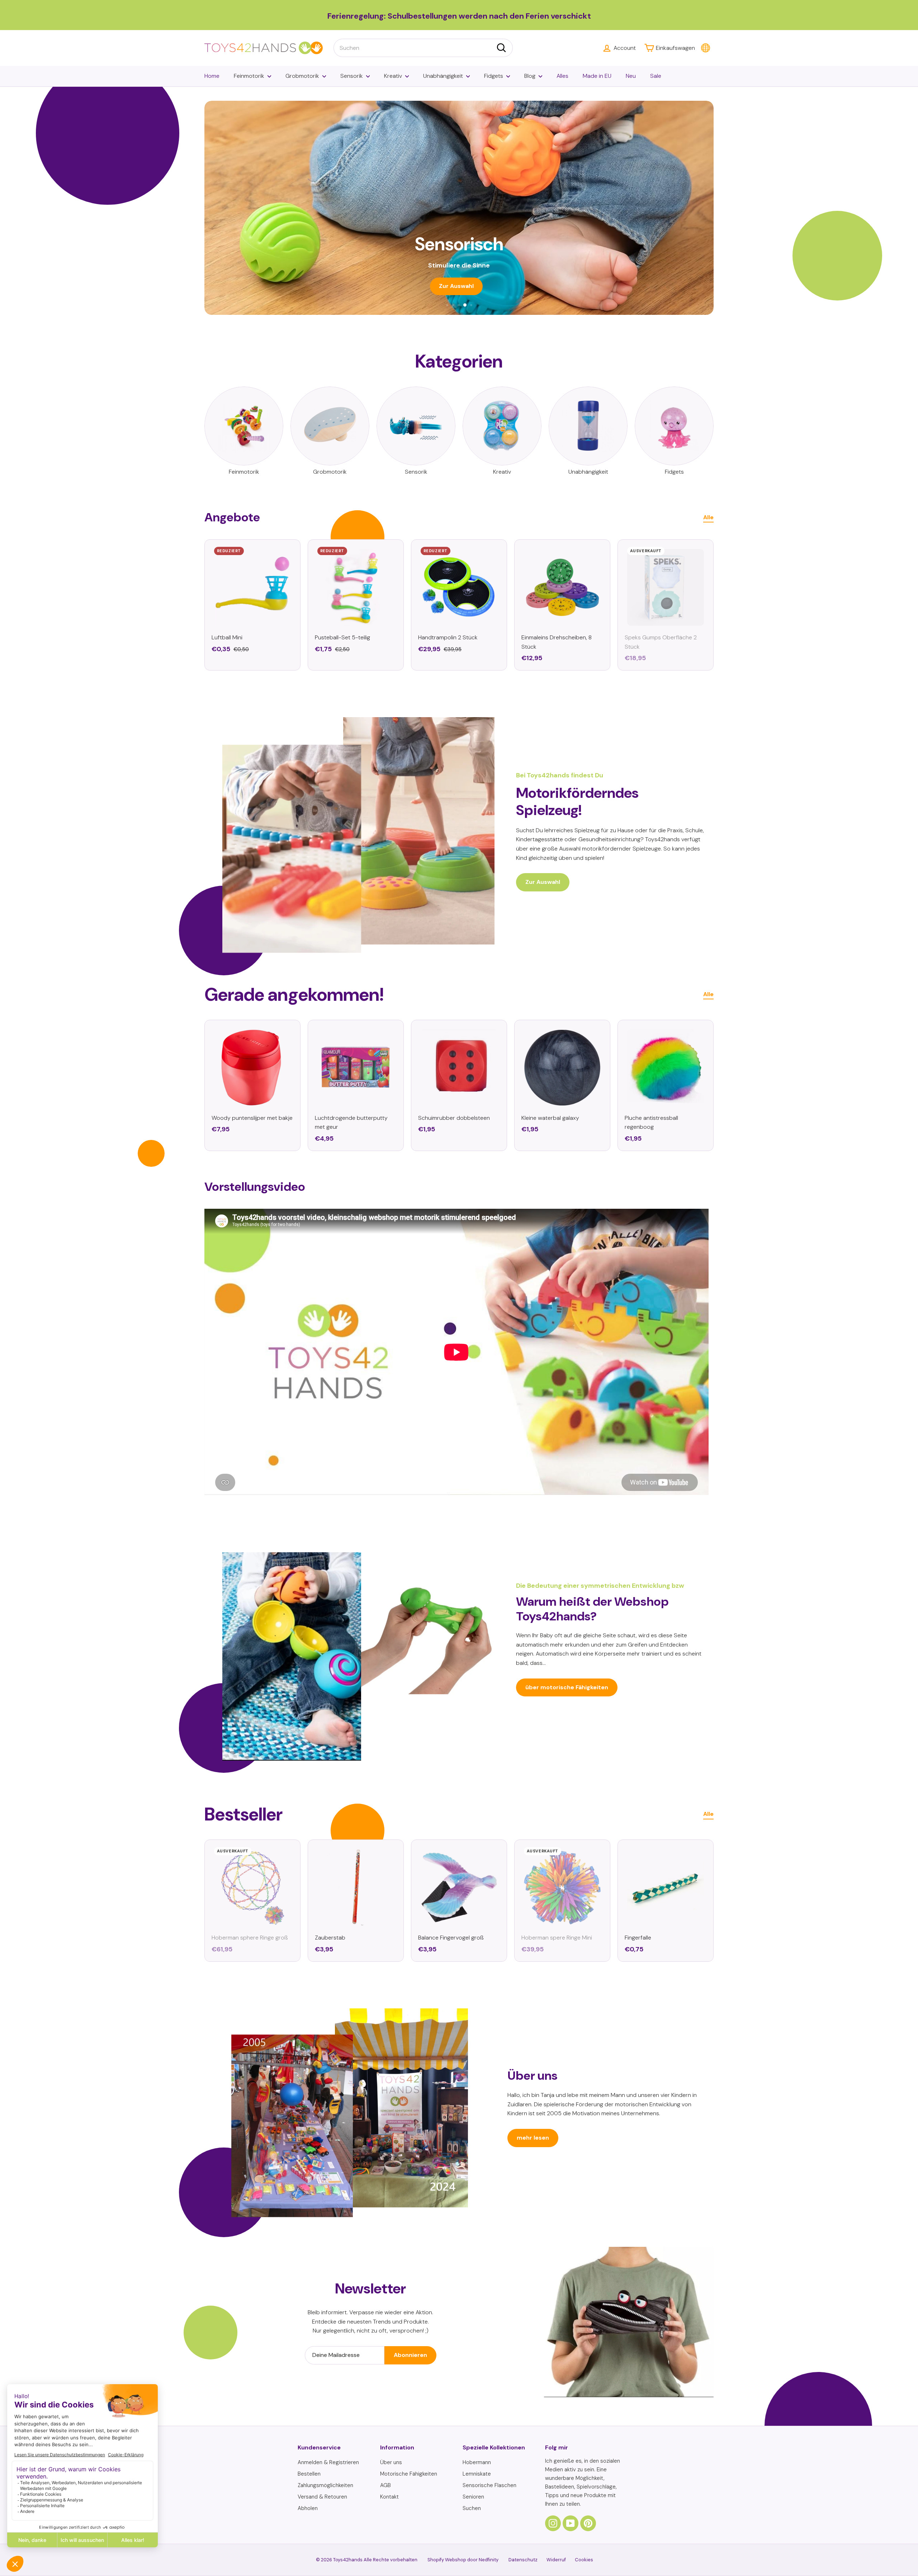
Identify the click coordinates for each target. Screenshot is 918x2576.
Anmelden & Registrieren (328, 2462)
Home (212, 76)
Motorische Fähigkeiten (409, 2474)
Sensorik (352, 76)
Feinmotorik (249, 76)
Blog (530, 76)
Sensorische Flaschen (489, 2485)
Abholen (308, 2508)
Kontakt (389, 2497)
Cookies (584, 2560)
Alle (708, 517)
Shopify (436, 2560)
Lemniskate (477, 2474)
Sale (656, 76)
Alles (562, 76)
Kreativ (393, 76)
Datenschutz (523, 2560)
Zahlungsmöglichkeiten (325, 2485)
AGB (385, 2485)
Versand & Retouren (322, 2497)
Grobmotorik (302, 76)
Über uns (391, 2462)
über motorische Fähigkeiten (567, 1687)
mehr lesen (533, 2138)
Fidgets (494, 76)
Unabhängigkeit (443, 76)
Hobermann (477, 2462)
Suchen (472, 2508)
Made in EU (597, 76)
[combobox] (423, 48)
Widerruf (556, 2560)
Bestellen (309, 2474)
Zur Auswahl (543, 882)
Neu (631, 76)
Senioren (473, 2497)
